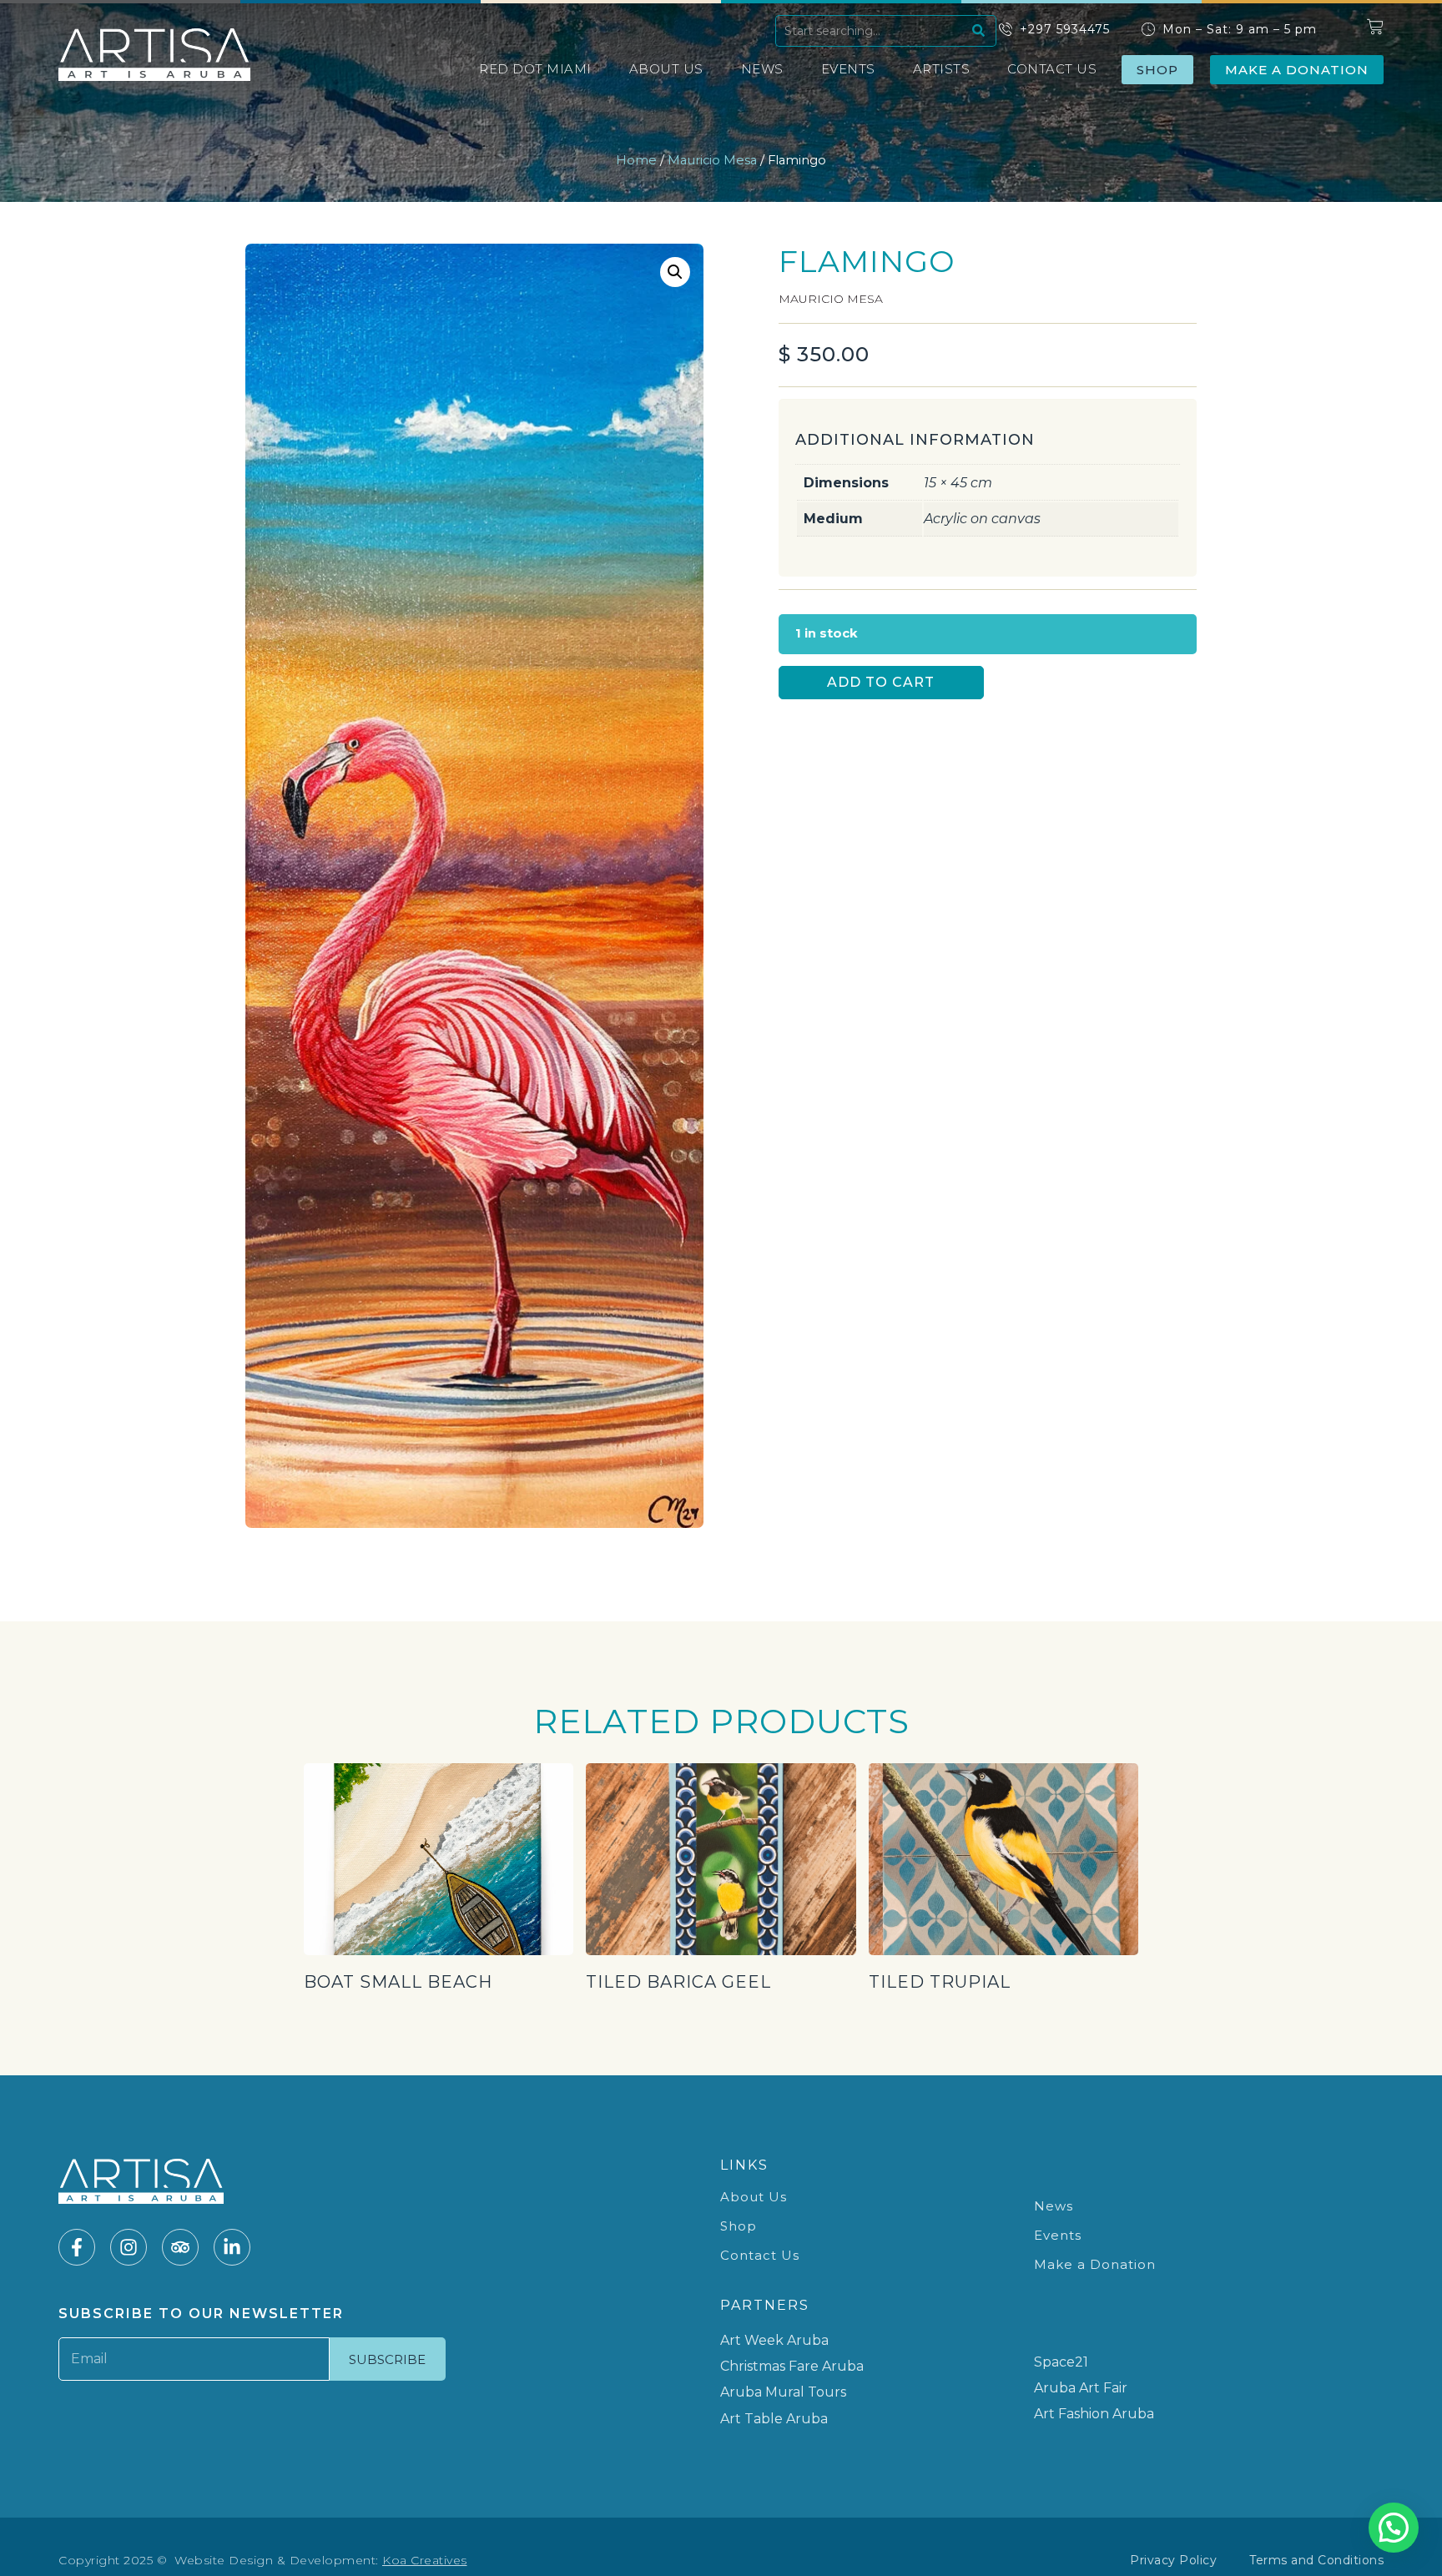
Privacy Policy (1173, 2560)
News (762, 69)
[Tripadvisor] (180, 2247)
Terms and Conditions (1316, 2560)
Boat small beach (398, 1982)
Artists (942, 69)
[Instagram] (129, 2247)
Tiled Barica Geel (678, 1982)
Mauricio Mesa (712, 160)
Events (848, 69)
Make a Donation (1095, 2264)
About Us (666, 69)
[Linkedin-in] (232, 2247)
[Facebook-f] (77, 2247)
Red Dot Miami (535, 69)
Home (636, 160)
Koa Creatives (425, 2560)
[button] (675, 272)
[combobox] (872, 31)
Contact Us (1052, 69)
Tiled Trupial (940, 1982)
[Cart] (1375, 27)
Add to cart (881, 682)
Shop (739, 2226)
